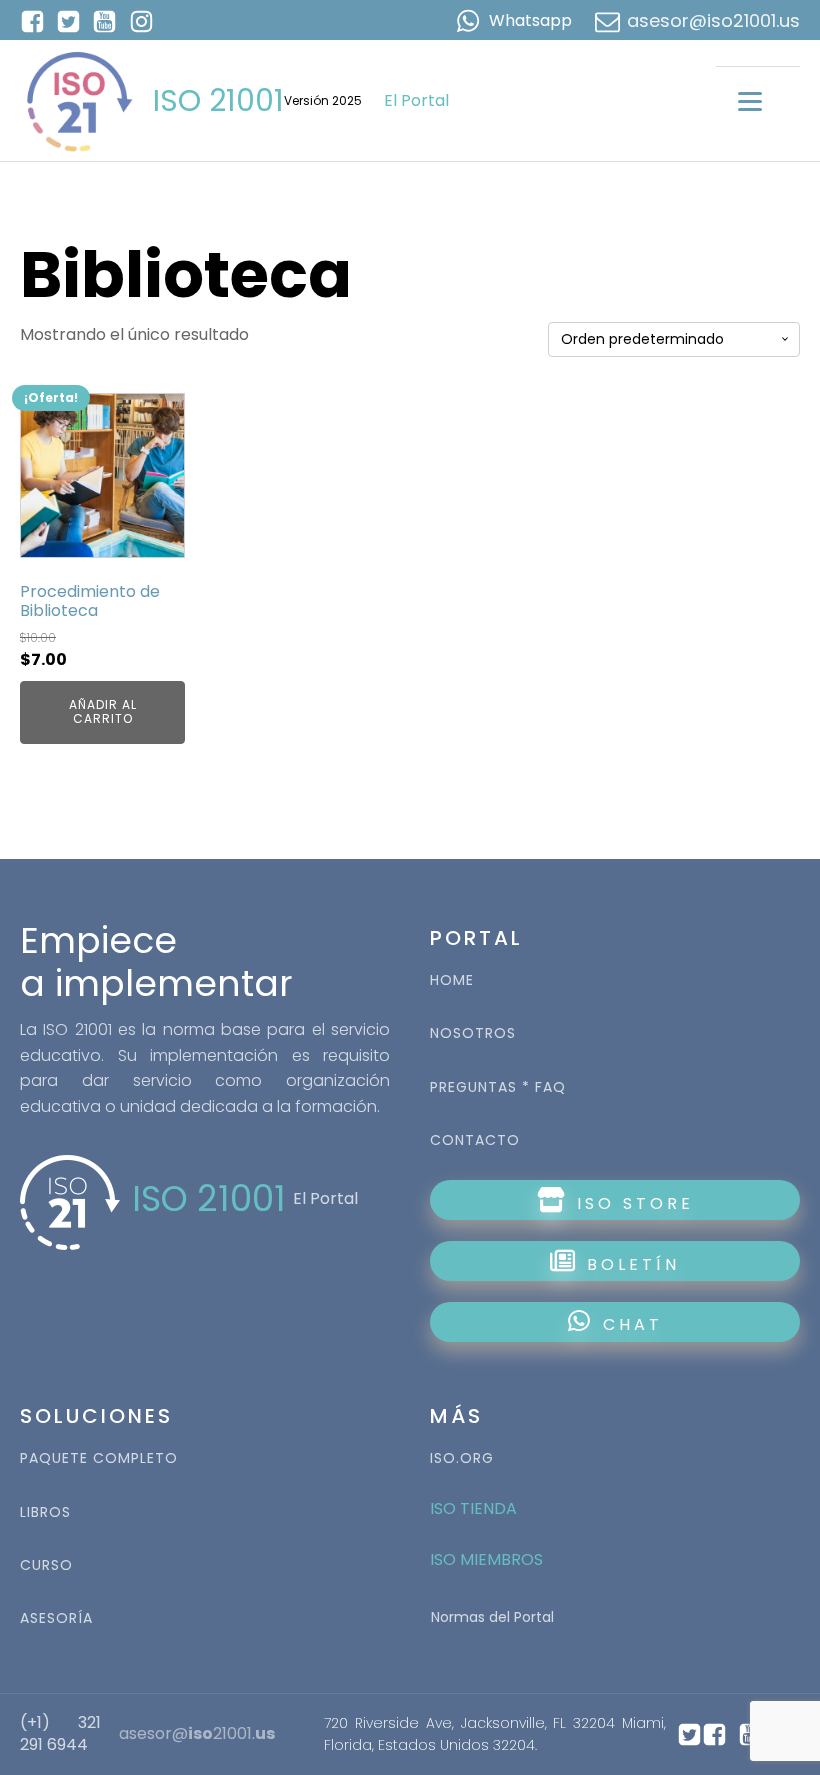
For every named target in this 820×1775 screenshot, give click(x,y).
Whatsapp (530, 20)
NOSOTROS (473, 1033)
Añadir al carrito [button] (103, 711)
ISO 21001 (218, 100)
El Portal (416, 100)
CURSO (46, 1565)
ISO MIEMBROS (488, 1559)
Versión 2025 (323, 100)
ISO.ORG (462, 1458)
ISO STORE (631, 1203)
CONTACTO (475, 1140)
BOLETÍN (629, 1264)
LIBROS (45, 1512)
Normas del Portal (492, 1617)
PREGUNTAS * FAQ (498, 1087)
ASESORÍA (56, 1618)
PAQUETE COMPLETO (99, 1458)
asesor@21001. (197, 1734)
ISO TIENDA (473, 1508)
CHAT (633, 1324)
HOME (452, 980)
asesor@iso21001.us (713, 20)
